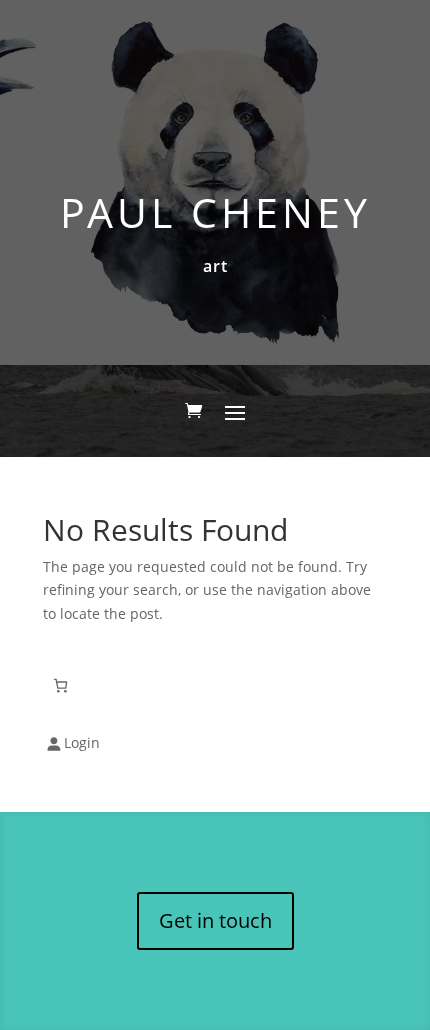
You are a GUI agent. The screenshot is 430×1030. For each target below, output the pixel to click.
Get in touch (215, 920)
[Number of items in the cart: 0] (60, 685)
